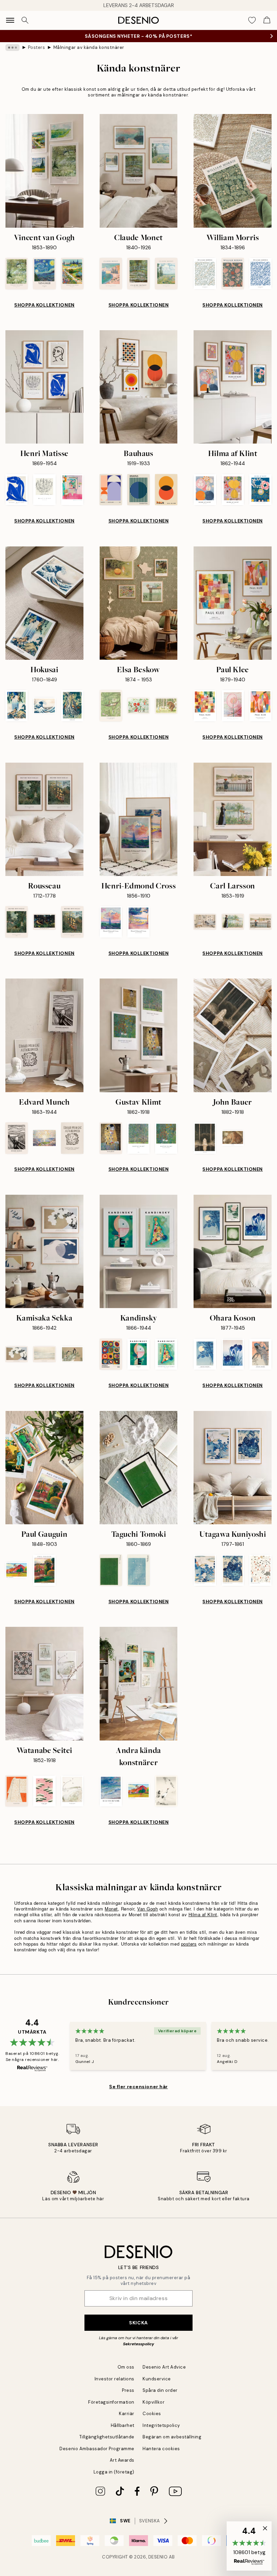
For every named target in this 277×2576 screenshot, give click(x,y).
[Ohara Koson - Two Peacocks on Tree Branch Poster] (260, 1354)
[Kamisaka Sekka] (44, 1251)
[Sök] (25, 20)
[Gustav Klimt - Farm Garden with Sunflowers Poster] (166, 1138)
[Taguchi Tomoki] (139, 1468)
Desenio (158, 2557)
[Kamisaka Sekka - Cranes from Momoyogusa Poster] (72, 1354)
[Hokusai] (44, 603)
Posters (37, 47)
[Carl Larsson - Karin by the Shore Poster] (233, 922)
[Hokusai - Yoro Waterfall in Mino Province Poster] (17, 706)
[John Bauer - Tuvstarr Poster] (205, 1138)
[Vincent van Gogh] (44, 171)
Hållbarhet (123, 2425)
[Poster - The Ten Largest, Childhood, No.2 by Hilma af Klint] (205, 490)
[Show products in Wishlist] (252, 20)
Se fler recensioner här (138, 2087)
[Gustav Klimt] (139, 1035)
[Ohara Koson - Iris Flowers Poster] (233, 1354)
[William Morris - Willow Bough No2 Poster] (260, 273)
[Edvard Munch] (44, 1035)
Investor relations (115, 2379)
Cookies (152, 2414)
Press (128, 2390)
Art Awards (122, 2460)
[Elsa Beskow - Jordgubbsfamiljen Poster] (138, 706)
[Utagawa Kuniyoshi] (233, 1468)
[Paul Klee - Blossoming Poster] (233, 706)
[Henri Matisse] (44, 387)
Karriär (127, 2414)
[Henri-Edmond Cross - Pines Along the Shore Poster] (138, 922)
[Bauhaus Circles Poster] (166, 490)
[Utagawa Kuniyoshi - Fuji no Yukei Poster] (205, 1570)
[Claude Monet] (139, 171)
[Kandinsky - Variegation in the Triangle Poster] (166, 1354)
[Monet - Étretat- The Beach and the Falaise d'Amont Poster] (111, 273)
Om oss (126, 2367)
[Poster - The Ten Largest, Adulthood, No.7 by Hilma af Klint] (233, 490)
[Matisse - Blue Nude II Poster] (17, 490)
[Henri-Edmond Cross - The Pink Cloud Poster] (111, 922)
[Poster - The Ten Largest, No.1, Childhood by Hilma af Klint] (260, 490)
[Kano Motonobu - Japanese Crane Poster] (166, 1791)
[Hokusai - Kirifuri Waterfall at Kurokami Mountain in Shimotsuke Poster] (72, 706)
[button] (249, 2546)
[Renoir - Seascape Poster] (111, 1791)
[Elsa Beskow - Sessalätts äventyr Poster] (166, 706)
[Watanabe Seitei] (44, 1683)
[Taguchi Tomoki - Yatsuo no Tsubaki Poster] (138, 1570)
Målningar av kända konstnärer (89, 47)
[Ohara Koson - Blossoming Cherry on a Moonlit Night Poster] (205, 1354)
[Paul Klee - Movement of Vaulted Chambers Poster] (260, 706)
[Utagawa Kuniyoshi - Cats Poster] (260, 1570)
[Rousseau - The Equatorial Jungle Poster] (17, 922)
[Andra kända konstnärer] (139, 1683)
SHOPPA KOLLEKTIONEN (44, 305)
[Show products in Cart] (267, 20)
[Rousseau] (44, 819)
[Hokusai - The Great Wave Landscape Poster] (44, 706)
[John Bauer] (233, 1035)
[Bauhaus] (139, 387)
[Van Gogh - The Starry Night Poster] (44, 273)
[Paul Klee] (233, 603)
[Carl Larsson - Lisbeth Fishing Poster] (260, 922)
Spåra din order (160, 2390)
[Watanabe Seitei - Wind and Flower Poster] (72, 1791)
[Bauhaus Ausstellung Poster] (111, 490)
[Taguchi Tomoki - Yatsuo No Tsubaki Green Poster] (111, 1570)
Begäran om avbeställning (172, 2437)
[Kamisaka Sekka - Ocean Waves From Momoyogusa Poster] (44, 1354)
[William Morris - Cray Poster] (233, 273)
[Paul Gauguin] (44, 1468)
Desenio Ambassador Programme (97, 2449)
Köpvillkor (154, 2402)
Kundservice (157, 2379)
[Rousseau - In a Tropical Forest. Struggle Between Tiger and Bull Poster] (72, 922)
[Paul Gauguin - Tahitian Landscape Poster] (17, 1570)
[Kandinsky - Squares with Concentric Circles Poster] (111, 1354)
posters (189, 1944)
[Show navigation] (10, 20)
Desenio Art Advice (164, 2367)
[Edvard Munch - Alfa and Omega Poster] (72, 1138)
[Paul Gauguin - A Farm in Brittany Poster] (44, 1570)
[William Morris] (233, 171)
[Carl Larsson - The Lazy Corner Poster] (205, 922)
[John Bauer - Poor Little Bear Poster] (233, 1138)
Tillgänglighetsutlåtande (107, 2437)
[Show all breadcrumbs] (12, 48)
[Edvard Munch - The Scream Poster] (17, 1138)
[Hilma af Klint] (233, 387)
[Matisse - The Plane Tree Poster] (44, 490)
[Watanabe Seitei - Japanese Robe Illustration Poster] (17, 1791)
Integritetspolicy (161, 2425)
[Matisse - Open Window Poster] (72, 490)
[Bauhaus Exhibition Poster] (138, 490)
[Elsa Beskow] (139, 603)
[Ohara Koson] (233, 1251)
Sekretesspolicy (138, 2344)
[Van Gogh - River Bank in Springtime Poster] (17, 273)
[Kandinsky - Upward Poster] (138, 1354)
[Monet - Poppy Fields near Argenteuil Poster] (166, 273)
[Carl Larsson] (233, 819)
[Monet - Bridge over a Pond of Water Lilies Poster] (138, 273)
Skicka (138, 2323)
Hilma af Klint (203, 1914)
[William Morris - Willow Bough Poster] (205, 273)
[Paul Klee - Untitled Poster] (205, 706)
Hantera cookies (161, 2449)
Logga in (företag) (114, 2472)
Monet (111, 1909)
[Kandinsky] (139, 1251)
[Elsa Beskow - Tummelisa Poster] (111, 706)
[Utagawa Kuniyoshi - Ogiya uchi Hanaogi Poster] (233, 1570)
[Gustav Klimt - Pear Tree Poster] (138, 1138)
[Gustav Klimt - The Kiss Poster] (111, 1138)
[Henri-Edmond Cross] (139, 819)
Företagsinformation (111, 2402)
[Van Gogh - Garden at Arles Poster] (72, 273)
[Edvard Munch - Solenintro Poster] (44, 1138)
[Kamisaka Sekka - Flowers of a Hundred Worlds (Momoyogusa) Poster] (17, 1354)
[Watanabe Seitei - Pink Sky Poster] (44, 1791)
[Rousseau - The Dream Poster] (44, 922)
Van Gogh (147, 1909)
